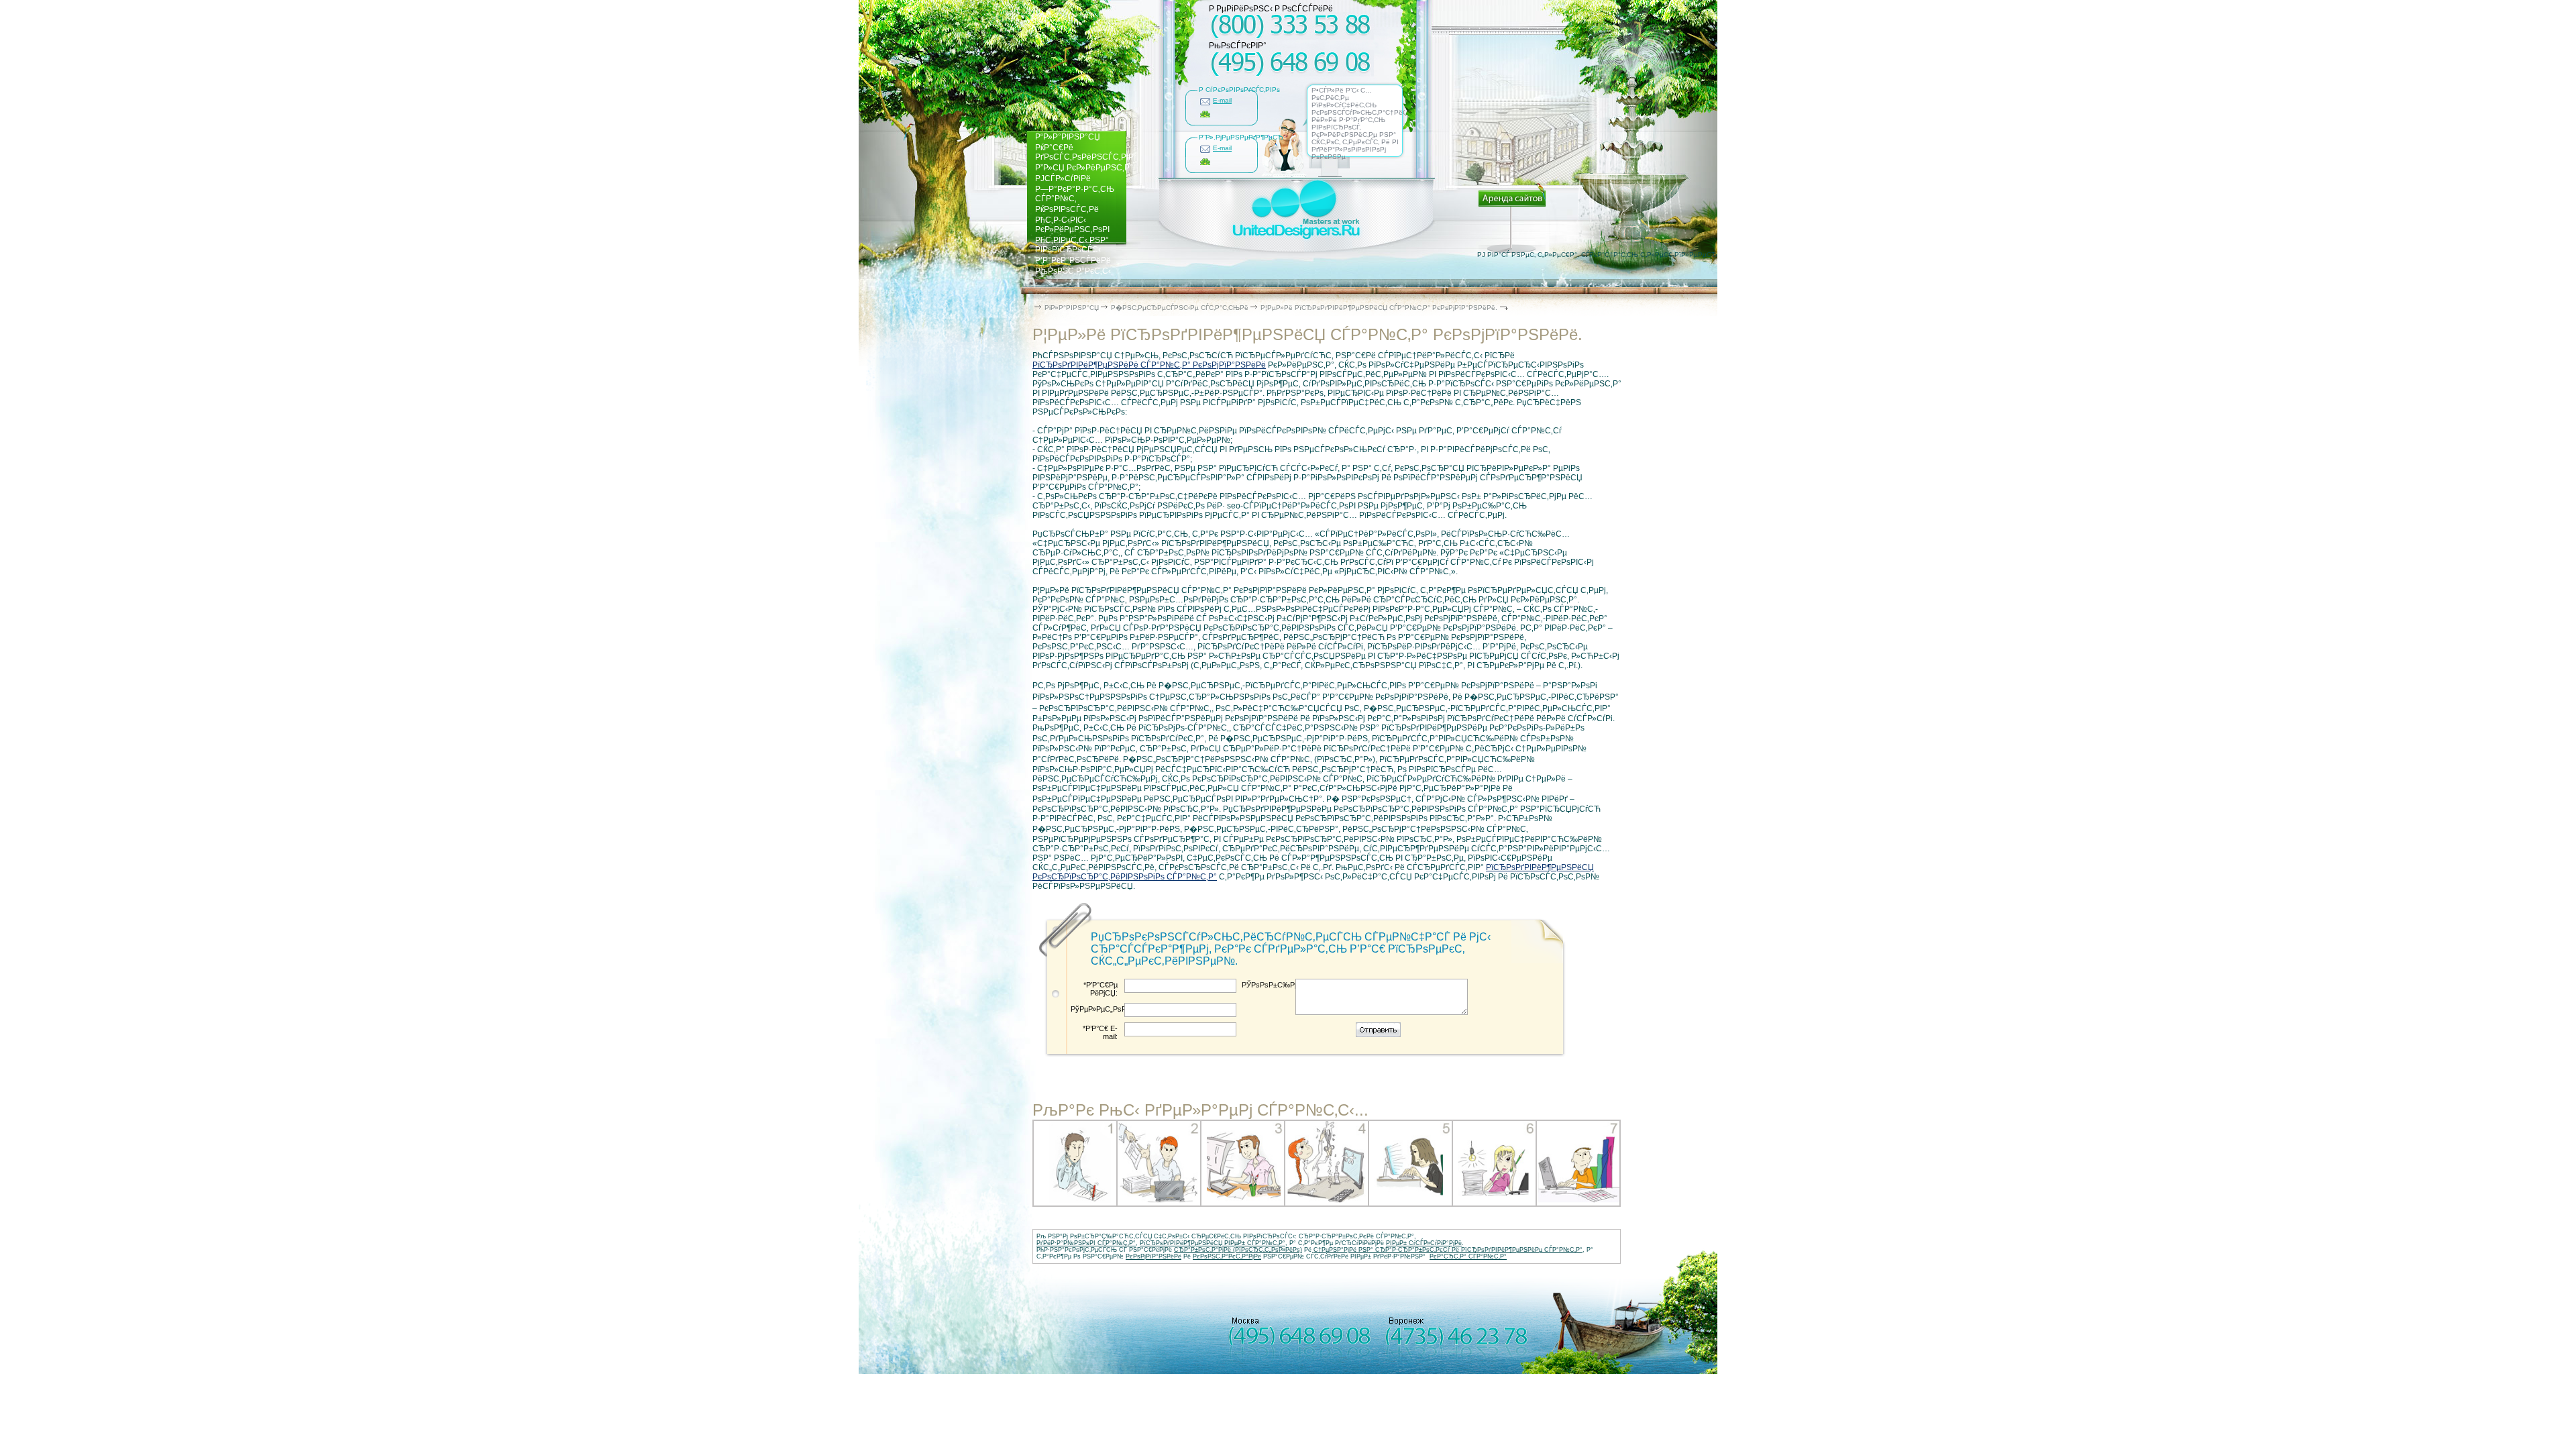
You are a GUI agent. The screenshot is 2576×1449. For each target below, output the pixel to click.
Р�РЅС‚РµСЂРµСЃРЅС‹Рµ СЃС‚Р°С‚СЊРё (1180, 308)
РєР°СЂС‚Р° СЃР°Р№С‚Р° (1468, 1256)
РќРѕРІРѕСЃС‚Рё (1067, 209)
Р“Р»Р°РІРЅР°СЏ (1068, 137)
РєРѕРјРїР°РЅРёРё (1153, 1256)
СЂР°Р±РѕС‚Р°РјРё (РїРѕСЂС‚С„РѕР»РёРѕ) (1238, 1250)
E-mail (1222, 100)
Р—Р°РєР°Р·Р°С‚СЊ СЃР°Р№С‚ (1075, 194)
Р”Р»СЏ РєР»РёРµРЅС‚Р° (1084, 168)
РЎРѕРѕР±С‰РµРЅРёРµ (1269, 985)
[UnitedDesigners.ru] (1296, 241)
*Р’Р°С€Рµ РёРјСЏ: (1101, 989)
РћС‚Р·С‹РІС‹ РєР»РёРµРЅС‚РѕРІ (1072, 225)
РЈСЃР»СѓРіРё (1063, 178)
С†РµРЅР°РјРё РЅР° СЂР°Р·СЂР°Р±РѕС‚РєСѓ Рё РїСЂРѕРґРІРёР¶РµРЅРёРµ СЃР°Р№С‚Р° (1448, 1250)
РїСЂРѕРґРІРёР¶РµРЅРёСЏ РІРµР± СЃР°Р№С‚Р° (1213, 1243)
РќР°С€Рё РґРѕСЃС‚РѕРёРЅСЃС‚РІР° (1086, 152)
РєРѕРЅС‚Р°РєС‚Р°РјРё (1227, 1256)
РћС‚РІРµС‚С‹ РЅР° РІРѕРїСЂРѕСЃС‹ (1072, 245)
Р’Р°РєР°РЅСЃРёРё (1073, 260)
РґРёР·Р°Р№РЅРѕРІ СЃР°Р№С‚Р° (1086, 1243)
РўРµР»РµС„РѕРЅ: (1097, 1009)
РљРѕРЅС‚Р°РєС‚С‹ (1073, 271)
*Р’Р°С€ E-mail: (1100, 1032)
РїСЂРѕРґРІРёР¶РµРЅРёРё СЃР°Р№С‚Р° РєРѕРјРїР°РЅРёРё (1149, 365)
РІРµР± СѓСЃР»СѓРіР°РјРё (1424, 1243)
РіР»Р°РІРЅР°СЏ (1072, 308)
